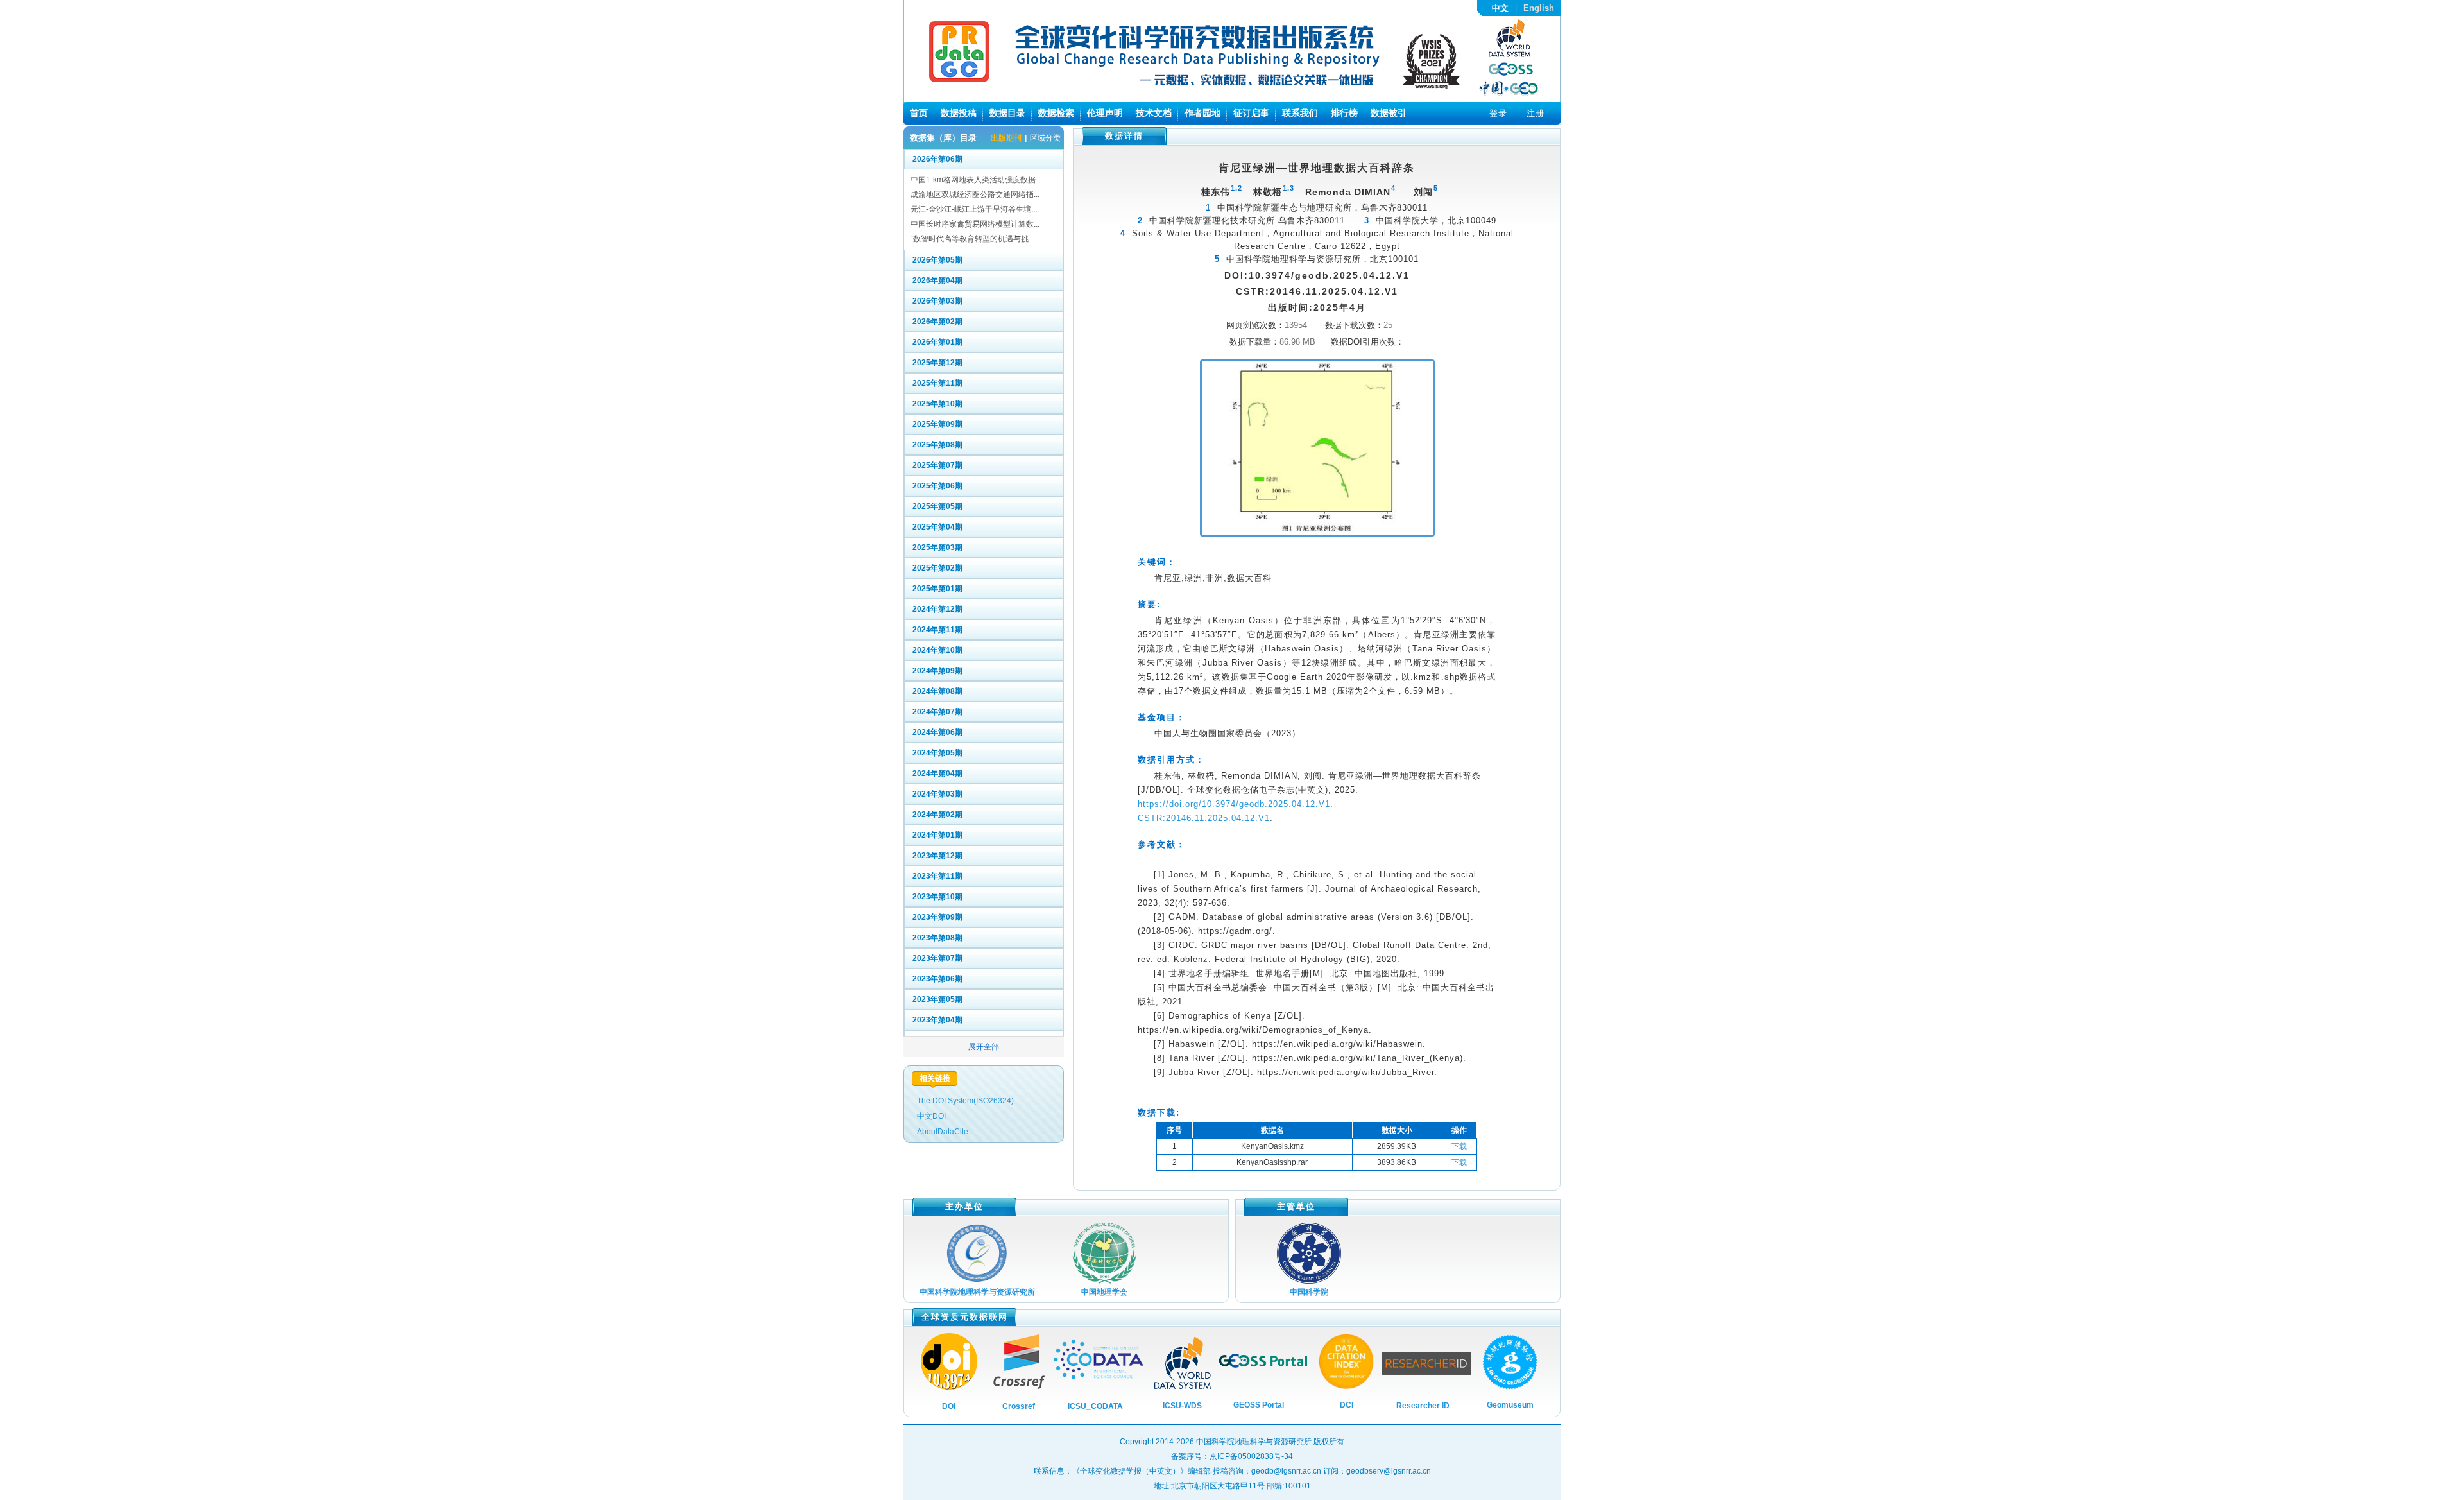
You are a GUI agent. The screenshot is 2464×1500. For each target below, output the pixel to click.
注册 (1536, 113)
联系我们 (1300, 113)
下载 (1459, 1146)
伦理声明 (1105, 113)
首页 (919, 113)
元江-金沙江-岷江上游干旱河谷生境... (974, 209)
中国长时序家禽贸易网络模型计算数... (975, 224)
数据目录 (1007, 113)
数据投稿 (959, 113)
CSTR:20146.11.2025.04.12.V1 (1204, 818)
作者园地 (1202, 113)
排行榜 (1344, 113)
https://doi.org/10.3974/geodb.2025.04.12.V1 (1234, 804)
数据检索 (1056, 113)
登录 (1498, 113)
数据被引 (1389, 113)
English (1539, 8)
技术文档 (1154, 113)
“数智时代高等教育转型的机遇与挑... (972, 239)
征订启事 (1251, 113)
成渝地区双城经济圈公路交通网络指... (975, 194)
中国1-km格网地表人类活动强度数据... (976, 180)
